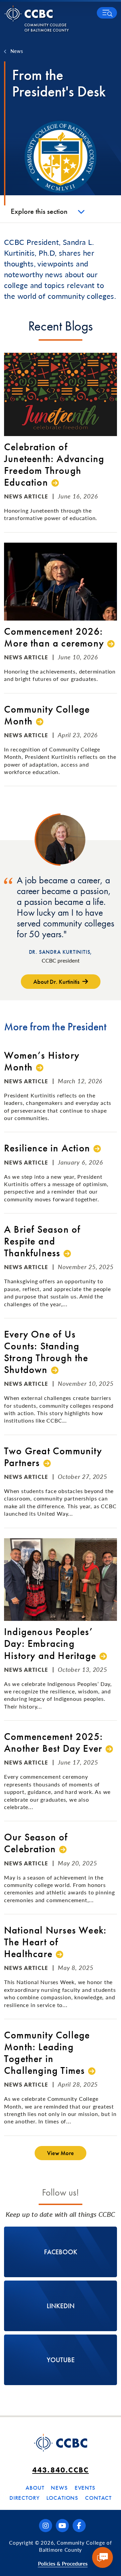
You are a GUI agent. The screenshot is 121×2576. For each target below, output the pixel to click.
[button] (107, 13)
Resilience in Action (47, 1148)
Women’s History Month (42, 1061)
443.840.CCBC (61, 2470)
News (17, 51)
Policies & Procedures (63, 2563)
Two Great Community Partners (53, 1457)
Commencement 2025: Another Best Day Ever (54, 1743)
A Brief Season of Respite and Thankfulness (42, 1241)
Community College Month (47, 715)
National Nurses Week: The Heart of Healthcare (55, 1942)
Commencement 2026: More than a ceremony (54, 637)
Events (85, 2488)
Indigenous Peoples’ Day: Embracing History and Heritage (50, 1644)
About (35, 2488)
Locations (63, 2498)
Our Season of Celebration (36, 1843)
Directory (25, 2498)
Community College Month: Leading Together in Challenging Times (47, 2053)
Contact (98, 2498)
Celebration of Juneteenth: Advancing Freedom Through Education (54, 465)
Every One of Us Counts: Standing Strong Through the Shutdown (46, 1352)
